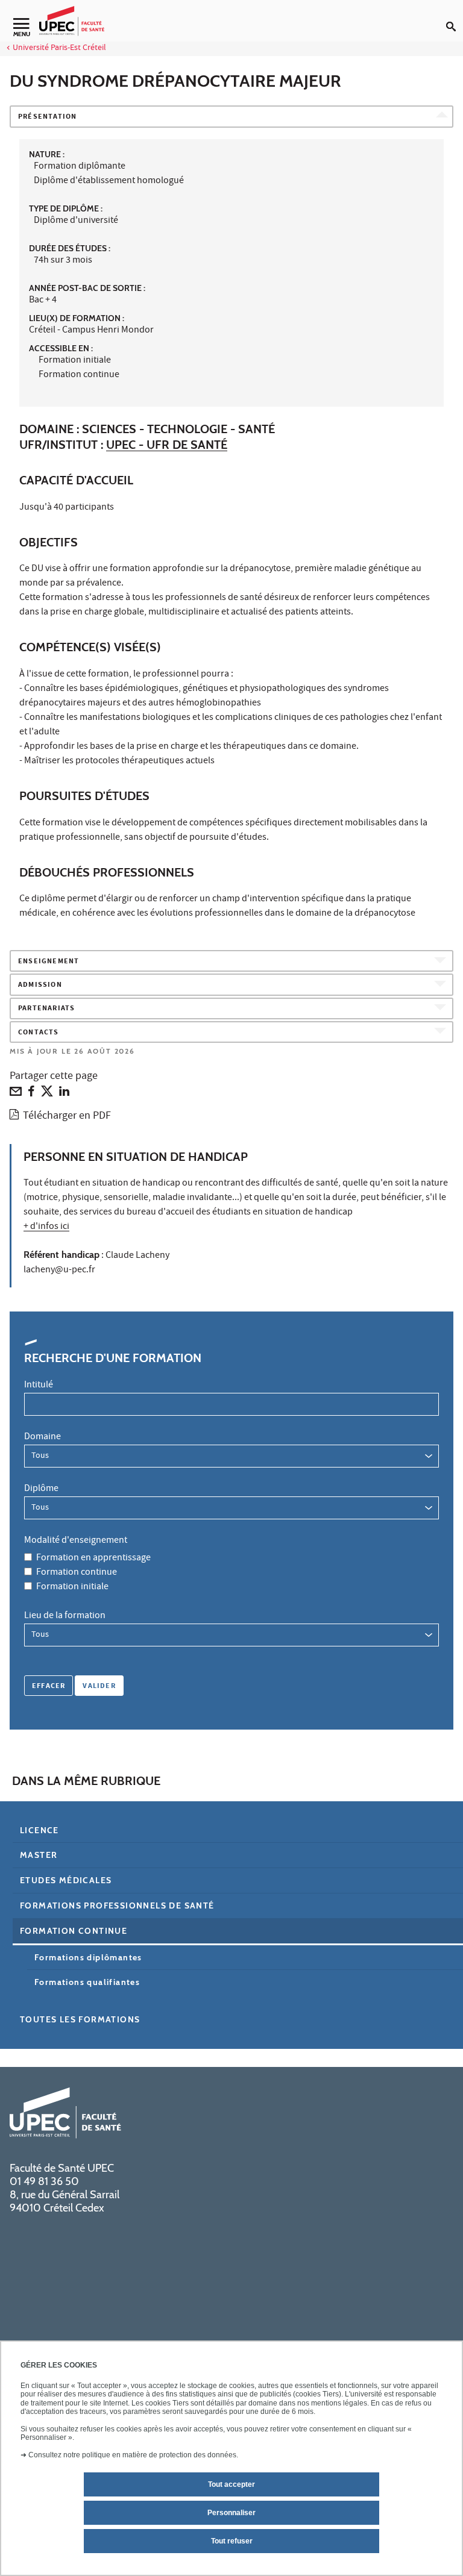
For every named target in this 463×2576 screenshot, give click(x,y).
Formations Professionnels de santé (117, 1905)
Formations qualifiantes (87, 1982)
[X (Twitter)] (47, 1094)
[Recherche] (455, 17)
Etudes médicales (66, 1880)
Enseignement (49, 962)
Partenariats (46, 1009)
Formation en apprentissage (93, 1558)
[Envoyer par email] (16, 1094)
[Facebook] (31, 1094)
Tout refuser (232, 2541)
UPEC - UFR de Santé (167, 445)
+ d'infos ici (46, 1227)
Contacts (39, 1033)
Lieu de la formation (65, 1616)
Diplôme (41, 1489)
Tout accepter (231, 2484)
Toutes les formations (80, 2019)
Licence (39, 1830)
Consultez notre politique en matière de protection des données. (133, 2455)
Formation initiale (72, 1587)
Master (39, 1855)
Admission (40, 985)
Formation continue (77, 1573)
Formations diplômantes (88, 1957)
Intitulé (39, 1386)
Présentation (47, 117)
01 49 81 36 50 (44, 2181)
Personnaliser (231, 2513)
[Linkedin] (64, 1094)
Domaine (43, 1437)
